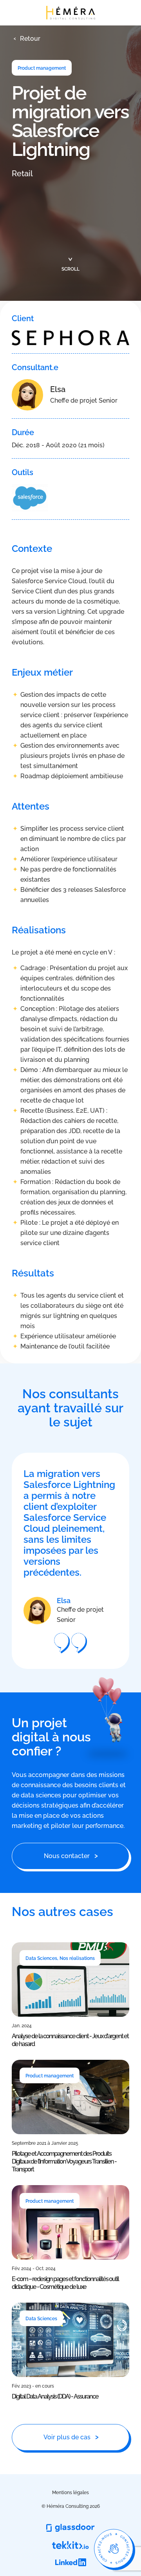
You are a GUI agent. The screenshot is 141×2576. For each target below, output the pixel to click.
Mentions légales (70, 2493)
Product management (42, 68)
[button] (26, 39)
